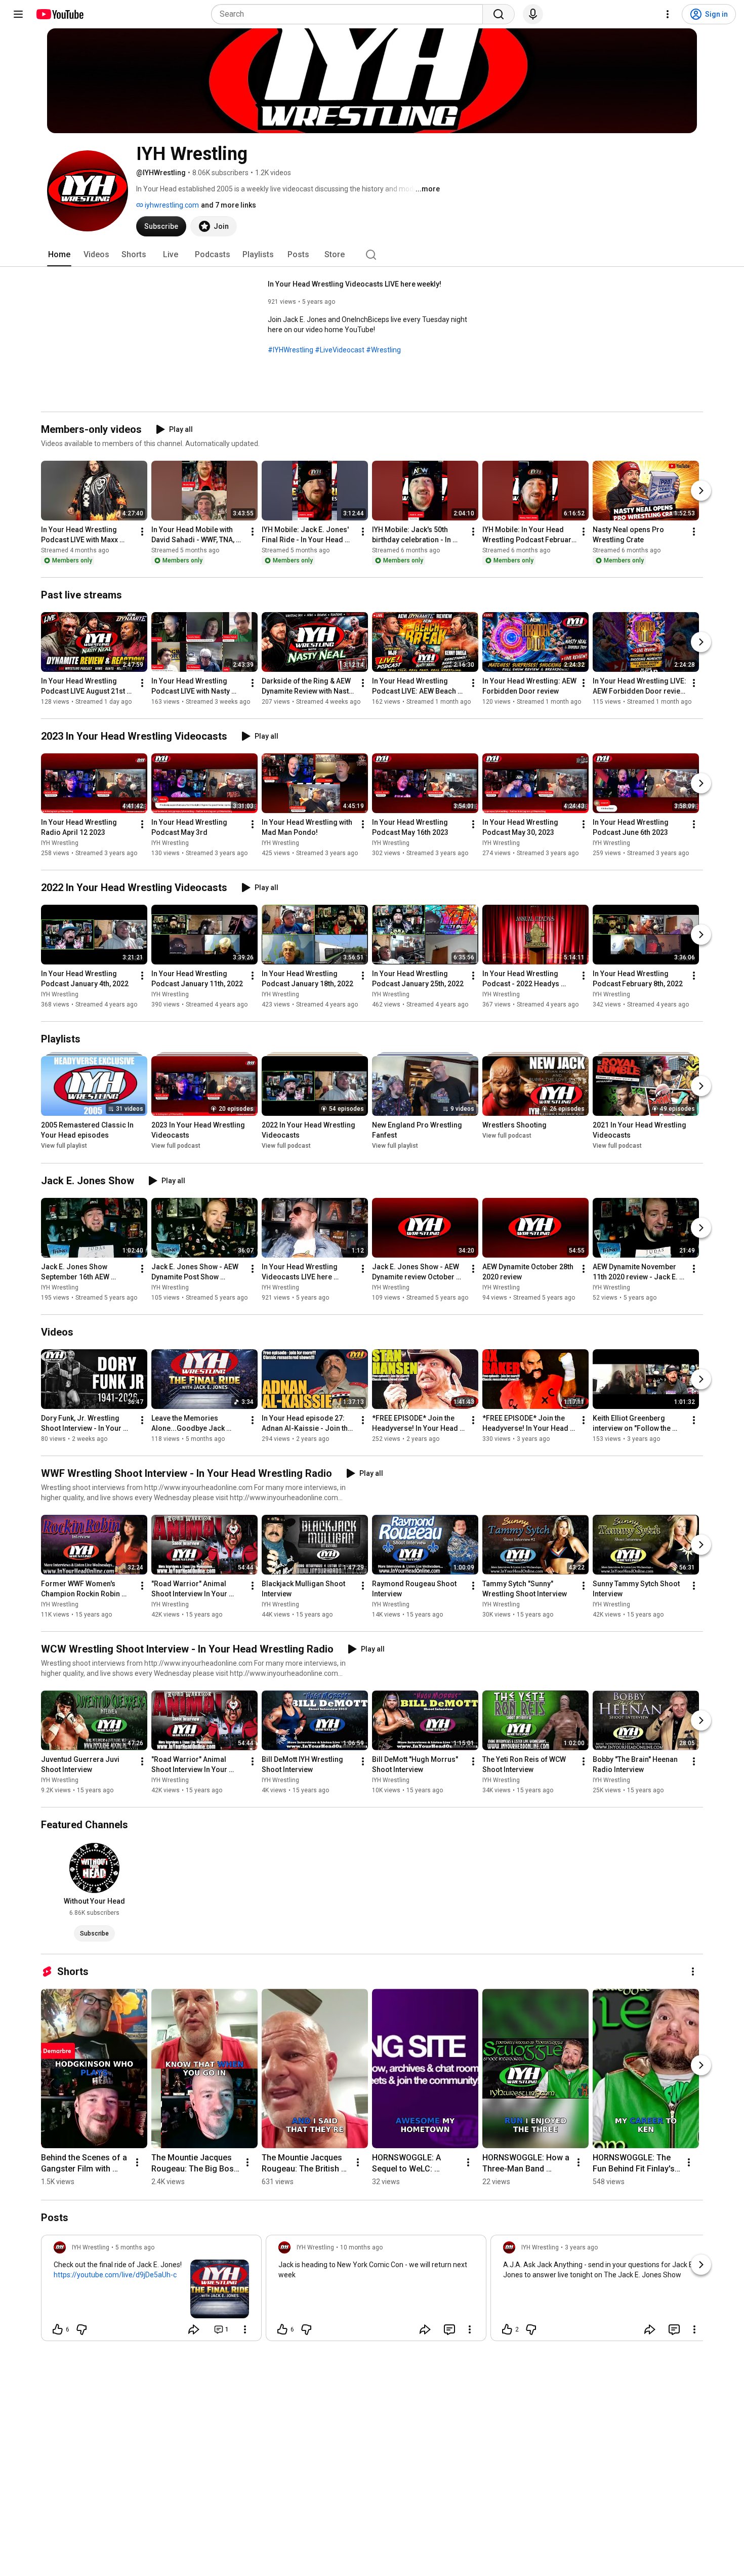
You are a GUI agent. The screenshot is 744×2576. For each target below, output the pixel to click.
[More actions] (142, 532)
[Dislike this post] (81, 2329)
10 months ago (361, 2247)
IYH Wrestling (60, 843)
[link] (151, 2291)
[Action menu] (245, 2329)
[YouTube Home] (59, 14)
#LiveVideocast (340, 350)
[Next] (701, 491)
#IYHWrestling (291, 350)
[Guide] (18, 14)
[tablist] (372, 255)
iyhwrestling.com (171, 205)
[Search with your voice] (533, 14)
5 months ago (135, 2247)
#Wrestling (383, 350)
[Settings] (668, 14)
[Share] (194, 2329)
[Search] (499, 14)
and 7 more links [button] (229, 205)
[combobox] (350, 14)
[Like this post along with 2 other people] (507, 2329)
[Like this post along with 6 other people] (58, 2329)
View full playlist (64, 1146)
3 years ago (581, 2247)
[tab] (59, 255)
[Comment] (449, 2329)
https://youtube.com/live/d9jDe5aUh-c (115, 2275)
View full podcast (176, 1146)
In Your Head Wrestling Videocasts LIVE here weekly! (355, 284)
